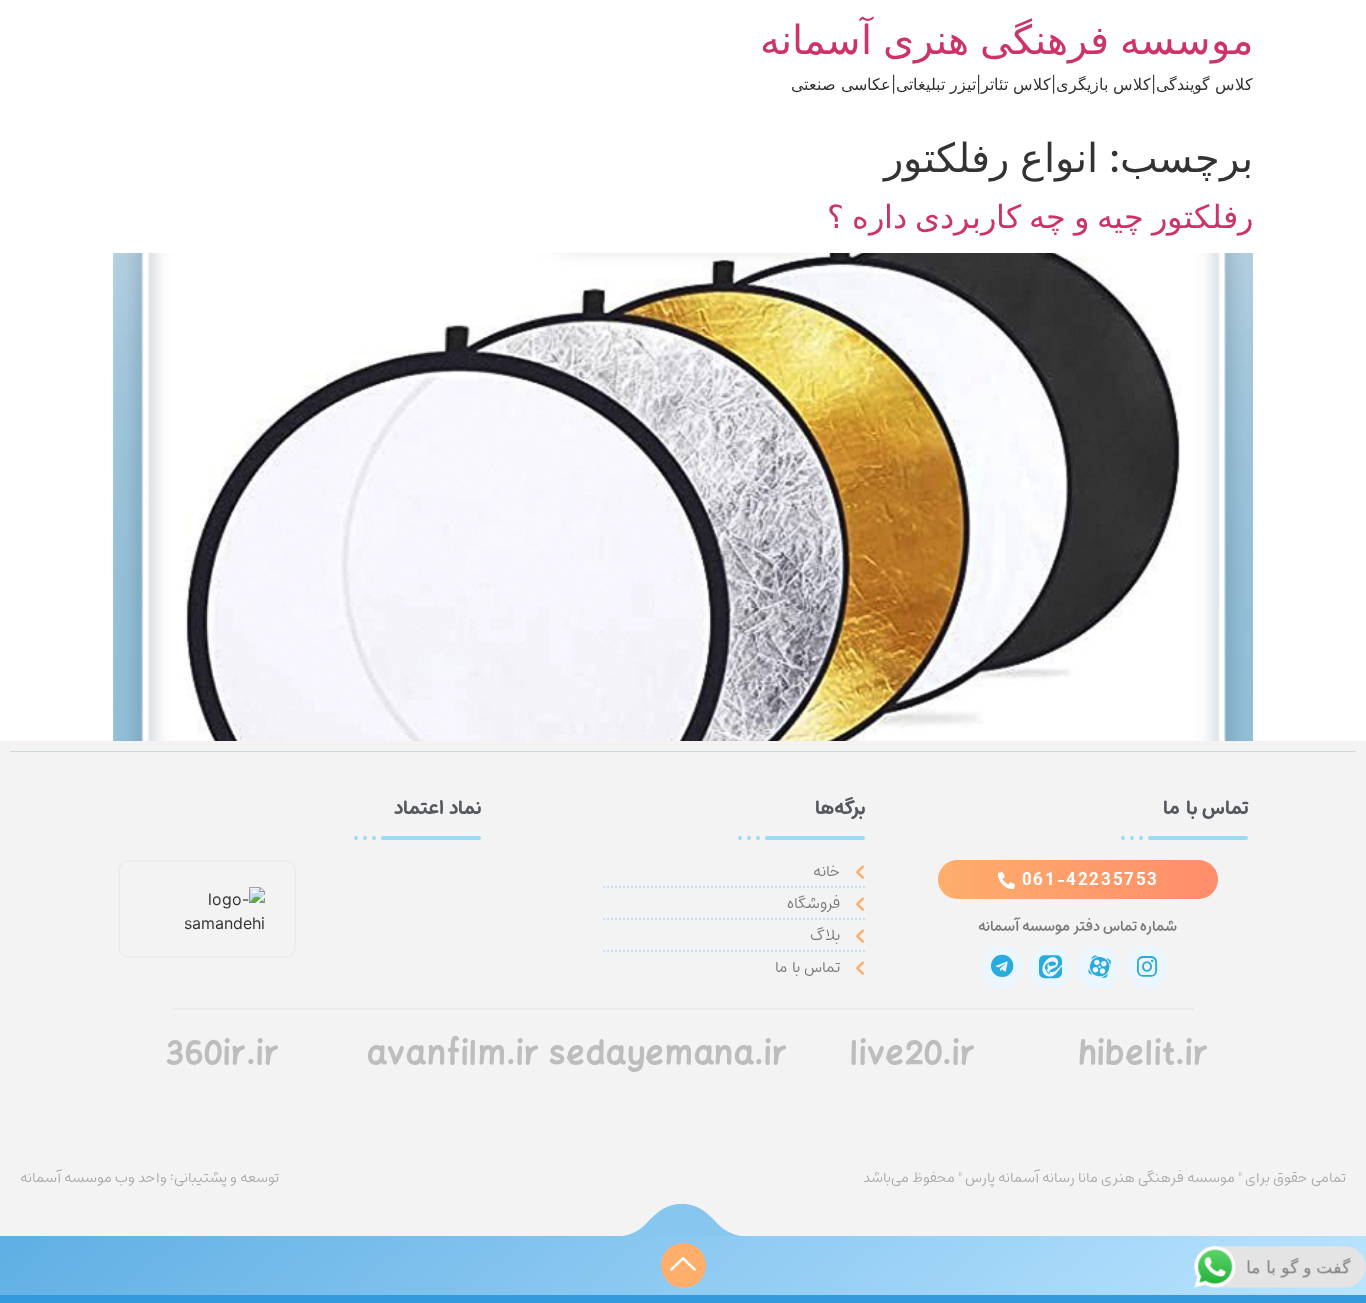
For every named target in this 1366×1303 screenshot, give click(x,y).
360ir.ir (222, 1055)
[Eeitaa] (1050, 966)
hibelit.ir (1143, 1055)
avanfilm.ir (453, 1055)
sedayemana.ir (668, 1055)
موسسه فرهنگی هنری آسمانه (1006, 39)
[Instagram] (1147, 966)
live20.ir (913, 1055)
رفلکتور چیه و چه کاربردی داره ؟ (1040, 216)
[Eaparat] (1098, 966)
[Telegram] (1002, 966)
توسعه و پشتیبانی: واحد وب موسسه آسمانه (149, 1178)
